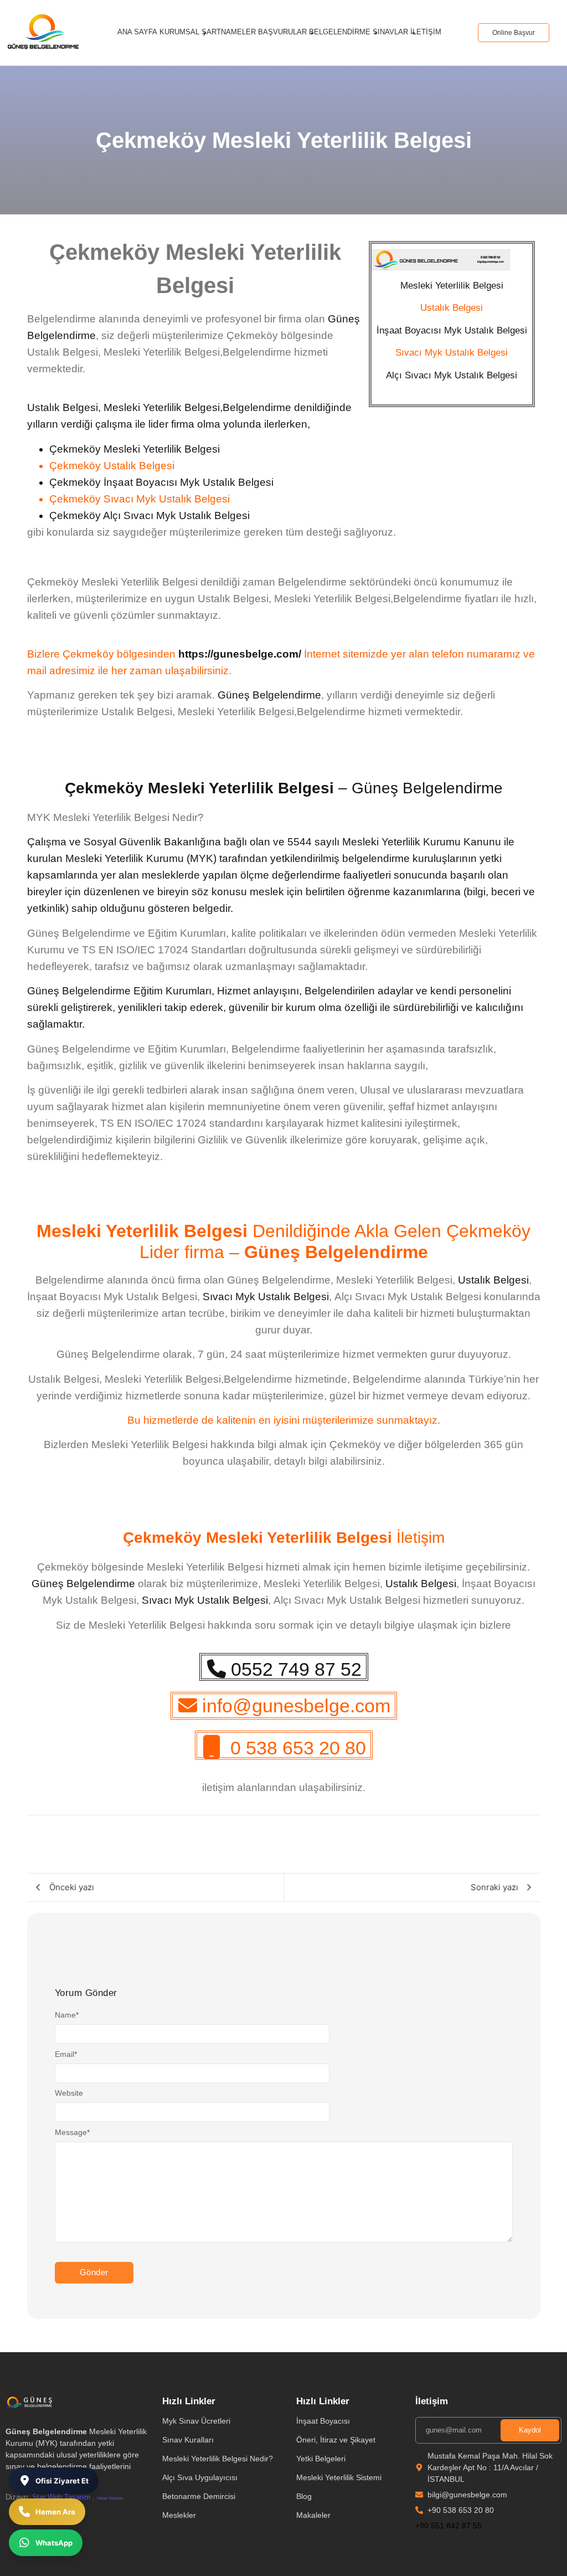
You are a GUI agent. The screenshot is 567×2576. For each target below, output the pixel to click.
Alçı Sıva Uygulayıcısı (200, 2477)
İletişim (426, 32)
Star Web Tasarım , (63, 2497)
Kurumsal (179, 32)
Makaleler (313, 2515)
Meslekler (179, 2515)
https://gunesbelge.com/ (240, 654)
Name (67, 2015)
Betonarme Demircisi (199, 2496)
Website (69, 2093)
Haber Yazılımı (110, 2498)
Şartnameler (229, 32)
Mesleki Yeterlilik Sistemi (339, 2477)
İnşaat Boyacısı (323, 2421)
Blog (304, 2496)
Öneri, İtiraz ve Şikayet (336, 2440)
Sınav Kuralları (188, 2440)
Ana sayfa (137, 32)
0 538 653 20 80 (298, 1748)
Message (72, 2132)
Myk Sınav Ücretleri (196, 2421)
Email (66, 2054)
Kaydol (530, 2430)
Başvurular (282, 32)
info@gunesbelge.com (296, 1706)
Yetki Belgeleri (321, 2459)
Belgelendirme (340, 32)
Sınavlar (390, 32)
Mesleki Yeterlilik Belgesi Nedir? (218, 2459)
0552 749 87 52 (296, 1669)
